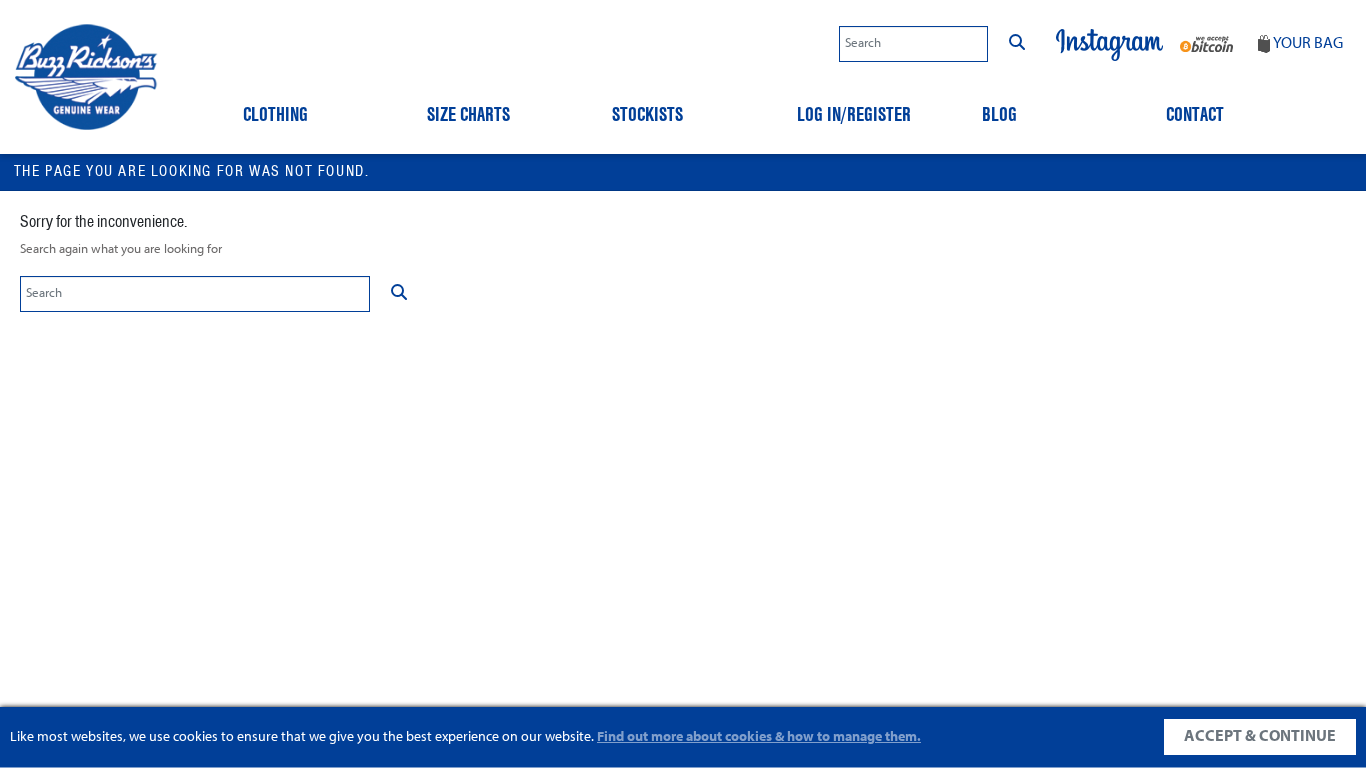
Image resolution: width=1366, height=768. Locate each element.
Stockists (647, 114)
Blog (999, 114)
